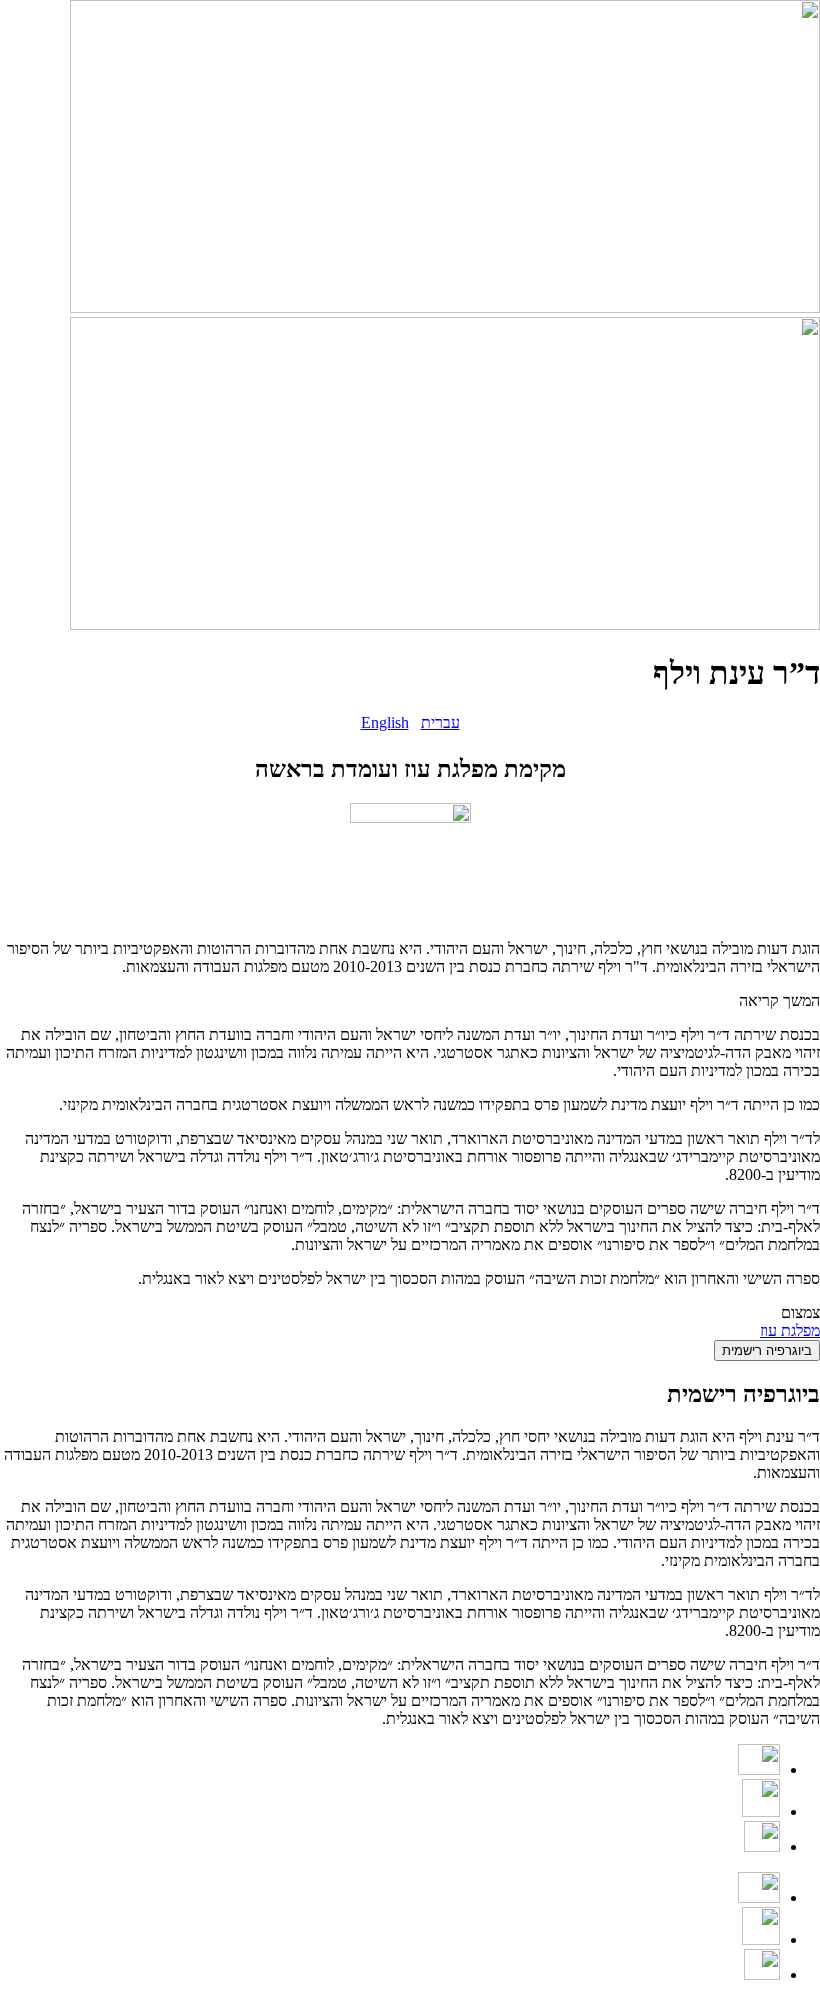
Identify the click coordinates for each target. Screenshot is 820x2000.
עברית (440, 722)
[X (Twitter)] (762, 1846)
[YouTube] (759, 1769)
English (385, 722)
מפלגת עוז (790, 1330)
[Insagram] (761, 1811)
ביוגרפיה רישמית (767, 1350)
